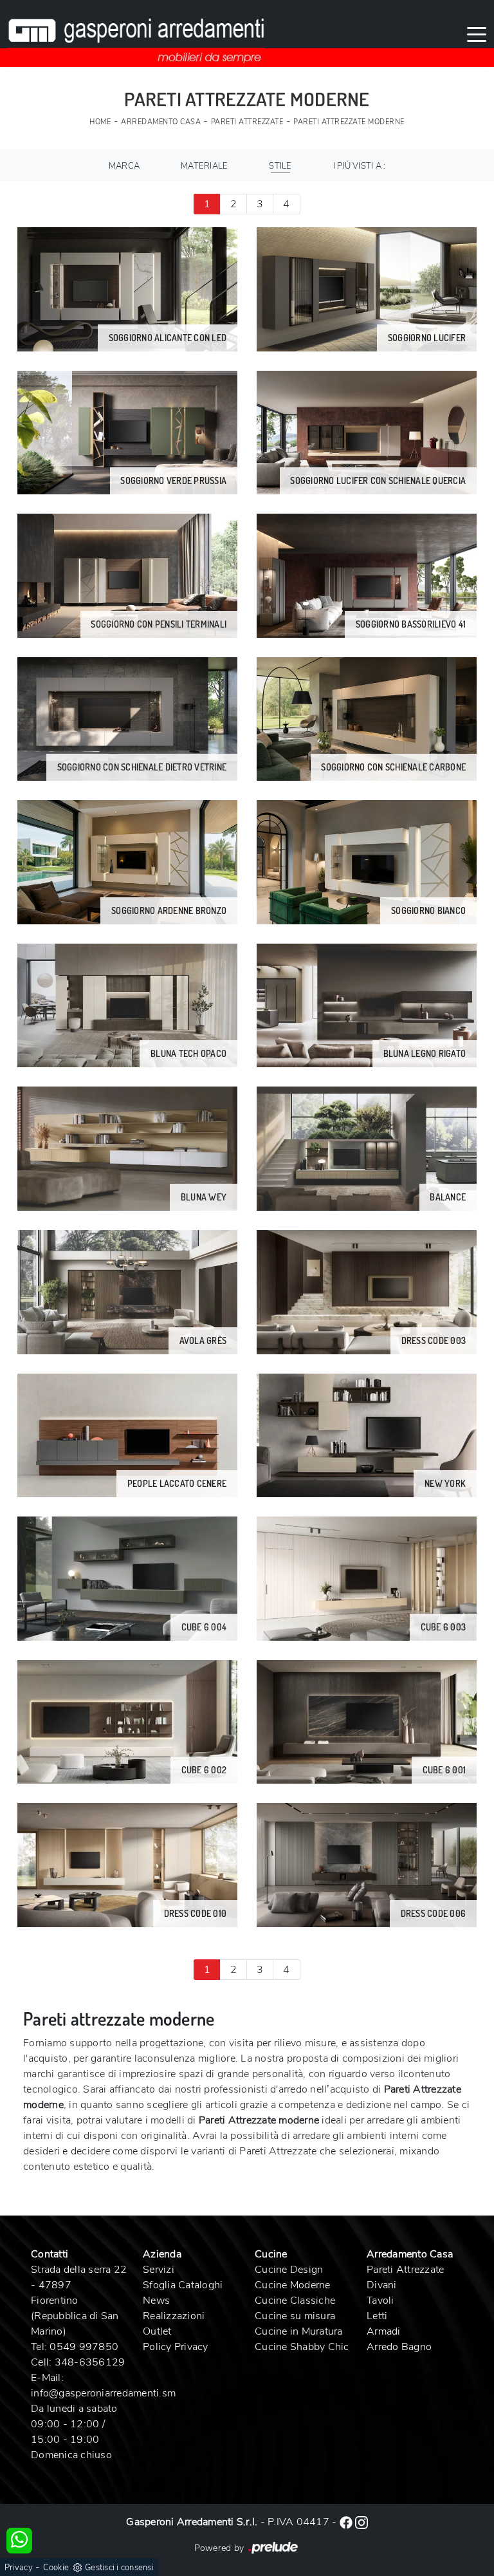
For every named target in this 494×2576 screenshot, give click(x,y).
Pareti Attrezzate (247, 122)
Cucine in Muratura (299, 2331)
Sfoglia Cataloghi (183, 2285)
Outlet (157, 2331)
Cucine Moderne (293, 2285)
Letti (377, 2316)
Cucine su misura (295, 2316)
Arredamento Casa (161, 122)
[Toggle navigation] (477, 33)
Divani (382, 2285)
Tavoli (380, 2301)
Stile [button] (280, 166)
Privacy (19, 2568)
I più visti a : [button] (360, 166)
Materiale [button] (204, 166)
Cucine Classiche (295, 2301)
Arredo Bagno (399, 2347)
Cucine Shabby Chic (302, 2347)
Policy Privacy (176, 2347)
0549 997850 (84, 2347)
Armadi (384, 2331)
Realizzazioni (174, 2316)
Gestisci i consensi (119, 2568)
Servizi (159, 2270)
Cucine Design (289, 2270)
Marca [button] (124, 166)
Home (100, 122)
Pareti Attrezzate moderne (349, 122)
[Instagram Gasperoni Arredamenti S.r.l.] (361, 2522)
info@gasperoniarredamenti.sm (103, 2393)
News (156, 2301)
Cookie (56, 2568)
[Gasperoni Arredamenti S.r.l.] (136, 33)
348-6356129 (90, 2362)
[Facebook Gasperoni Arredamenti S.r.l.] (347, 2522)
